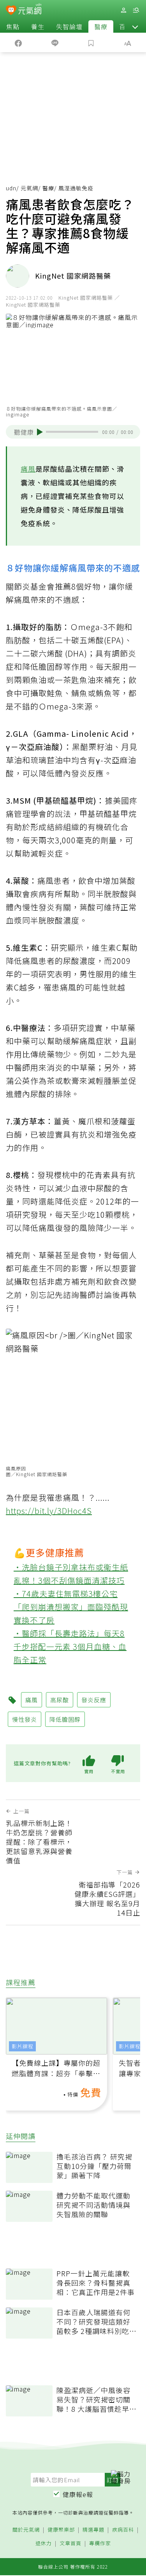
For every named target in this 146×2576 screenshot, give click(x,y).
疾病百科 (123, 2530)
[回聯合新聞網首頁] (11, 11)
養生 (38, 26)
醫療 (101, 26)
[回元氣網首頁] (30, 10)
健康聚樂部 (61, 2530)
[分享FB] (18, 42)
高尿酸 (60, 1700)
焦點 (13, 26)
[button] (135, 26)
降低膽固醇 (65, 1719)
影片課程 (23, 2046)
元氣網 (29, 188)
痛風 (28, 469)
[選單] (136, 10)
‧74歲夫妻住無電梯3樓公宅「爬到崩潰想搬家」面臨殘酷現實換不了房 (71, 1607)
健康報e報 (78, 2494)
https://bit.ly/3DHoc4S (49, 1511)
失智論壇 (69, 26)
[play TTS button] (40, 432)
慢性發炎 (25, 1719)
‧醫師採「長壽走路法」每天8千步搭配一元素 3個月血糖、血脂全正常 (70, 1646)
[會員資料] (123, 10)
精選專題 (93, 2530)
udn (11, 188)
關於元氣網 (26, 2530)
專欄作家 (100, 2544)
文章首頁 (70, 2544)
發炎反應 (94, 1700)
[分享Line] (55, 42)
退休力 (44, 2544)
